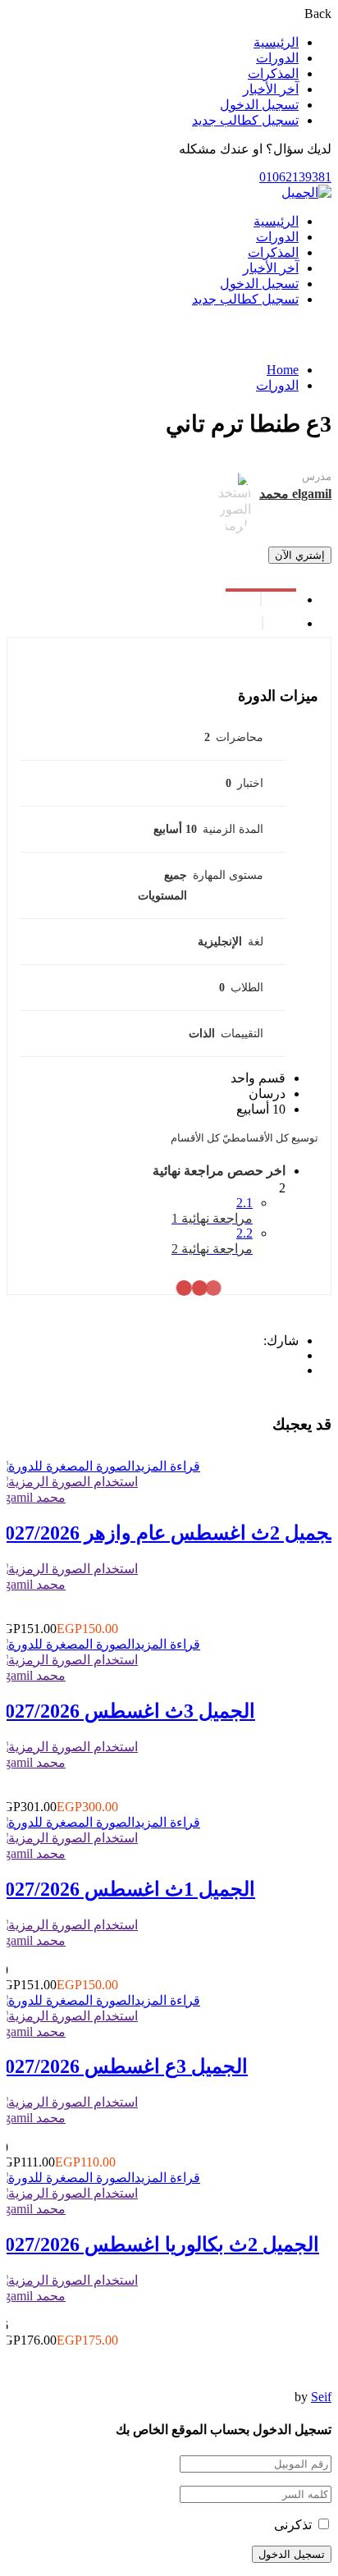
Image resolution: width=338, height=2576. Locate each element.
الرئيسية (276, 42)
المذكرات (273, 73)
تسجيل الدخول (259, 105)
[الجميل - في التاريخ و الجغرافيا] (306, 192)
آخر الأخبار (271, 89)
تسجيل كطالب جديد (245, 120)
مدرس (317, 476)
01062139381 (295, 177)
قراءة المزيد (167, 1466)
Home (283, 370)
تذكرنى (295, 2525)
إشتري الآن (300, 555)
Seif (321, 2397)
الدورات (277, 58)
